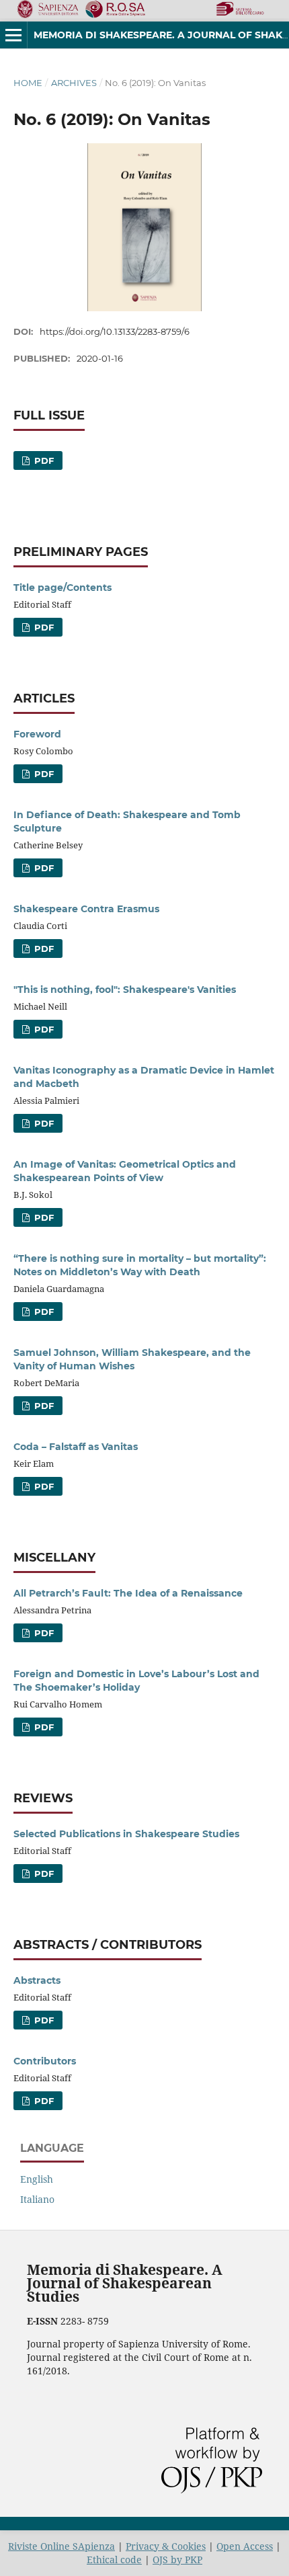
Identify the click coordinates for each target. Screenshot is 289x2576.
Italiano (37, 2199)
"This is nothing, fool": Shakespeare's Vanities (125, 990)
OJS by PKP (177, 2560)
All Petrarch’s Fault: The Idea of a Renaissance (128, 1593)
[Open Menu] (13, 35)
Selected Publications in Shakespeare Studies (126, 1834)
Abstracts (37, 1980)
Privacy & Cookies (166, 2546)
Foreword (37, 734)
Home (28, 83)
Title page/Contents (63, 588)
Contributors (45, 2061)
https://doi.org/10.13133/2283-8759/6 (115, 331)
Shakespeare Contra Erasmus (86, 909)
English (37, 2179)
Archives (74, 83)
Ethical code (114, 2560)
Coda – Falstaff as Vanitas (76, 1447)
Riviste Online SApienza (61, 2546)
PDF (43, 460)
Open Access (245, 2546)
